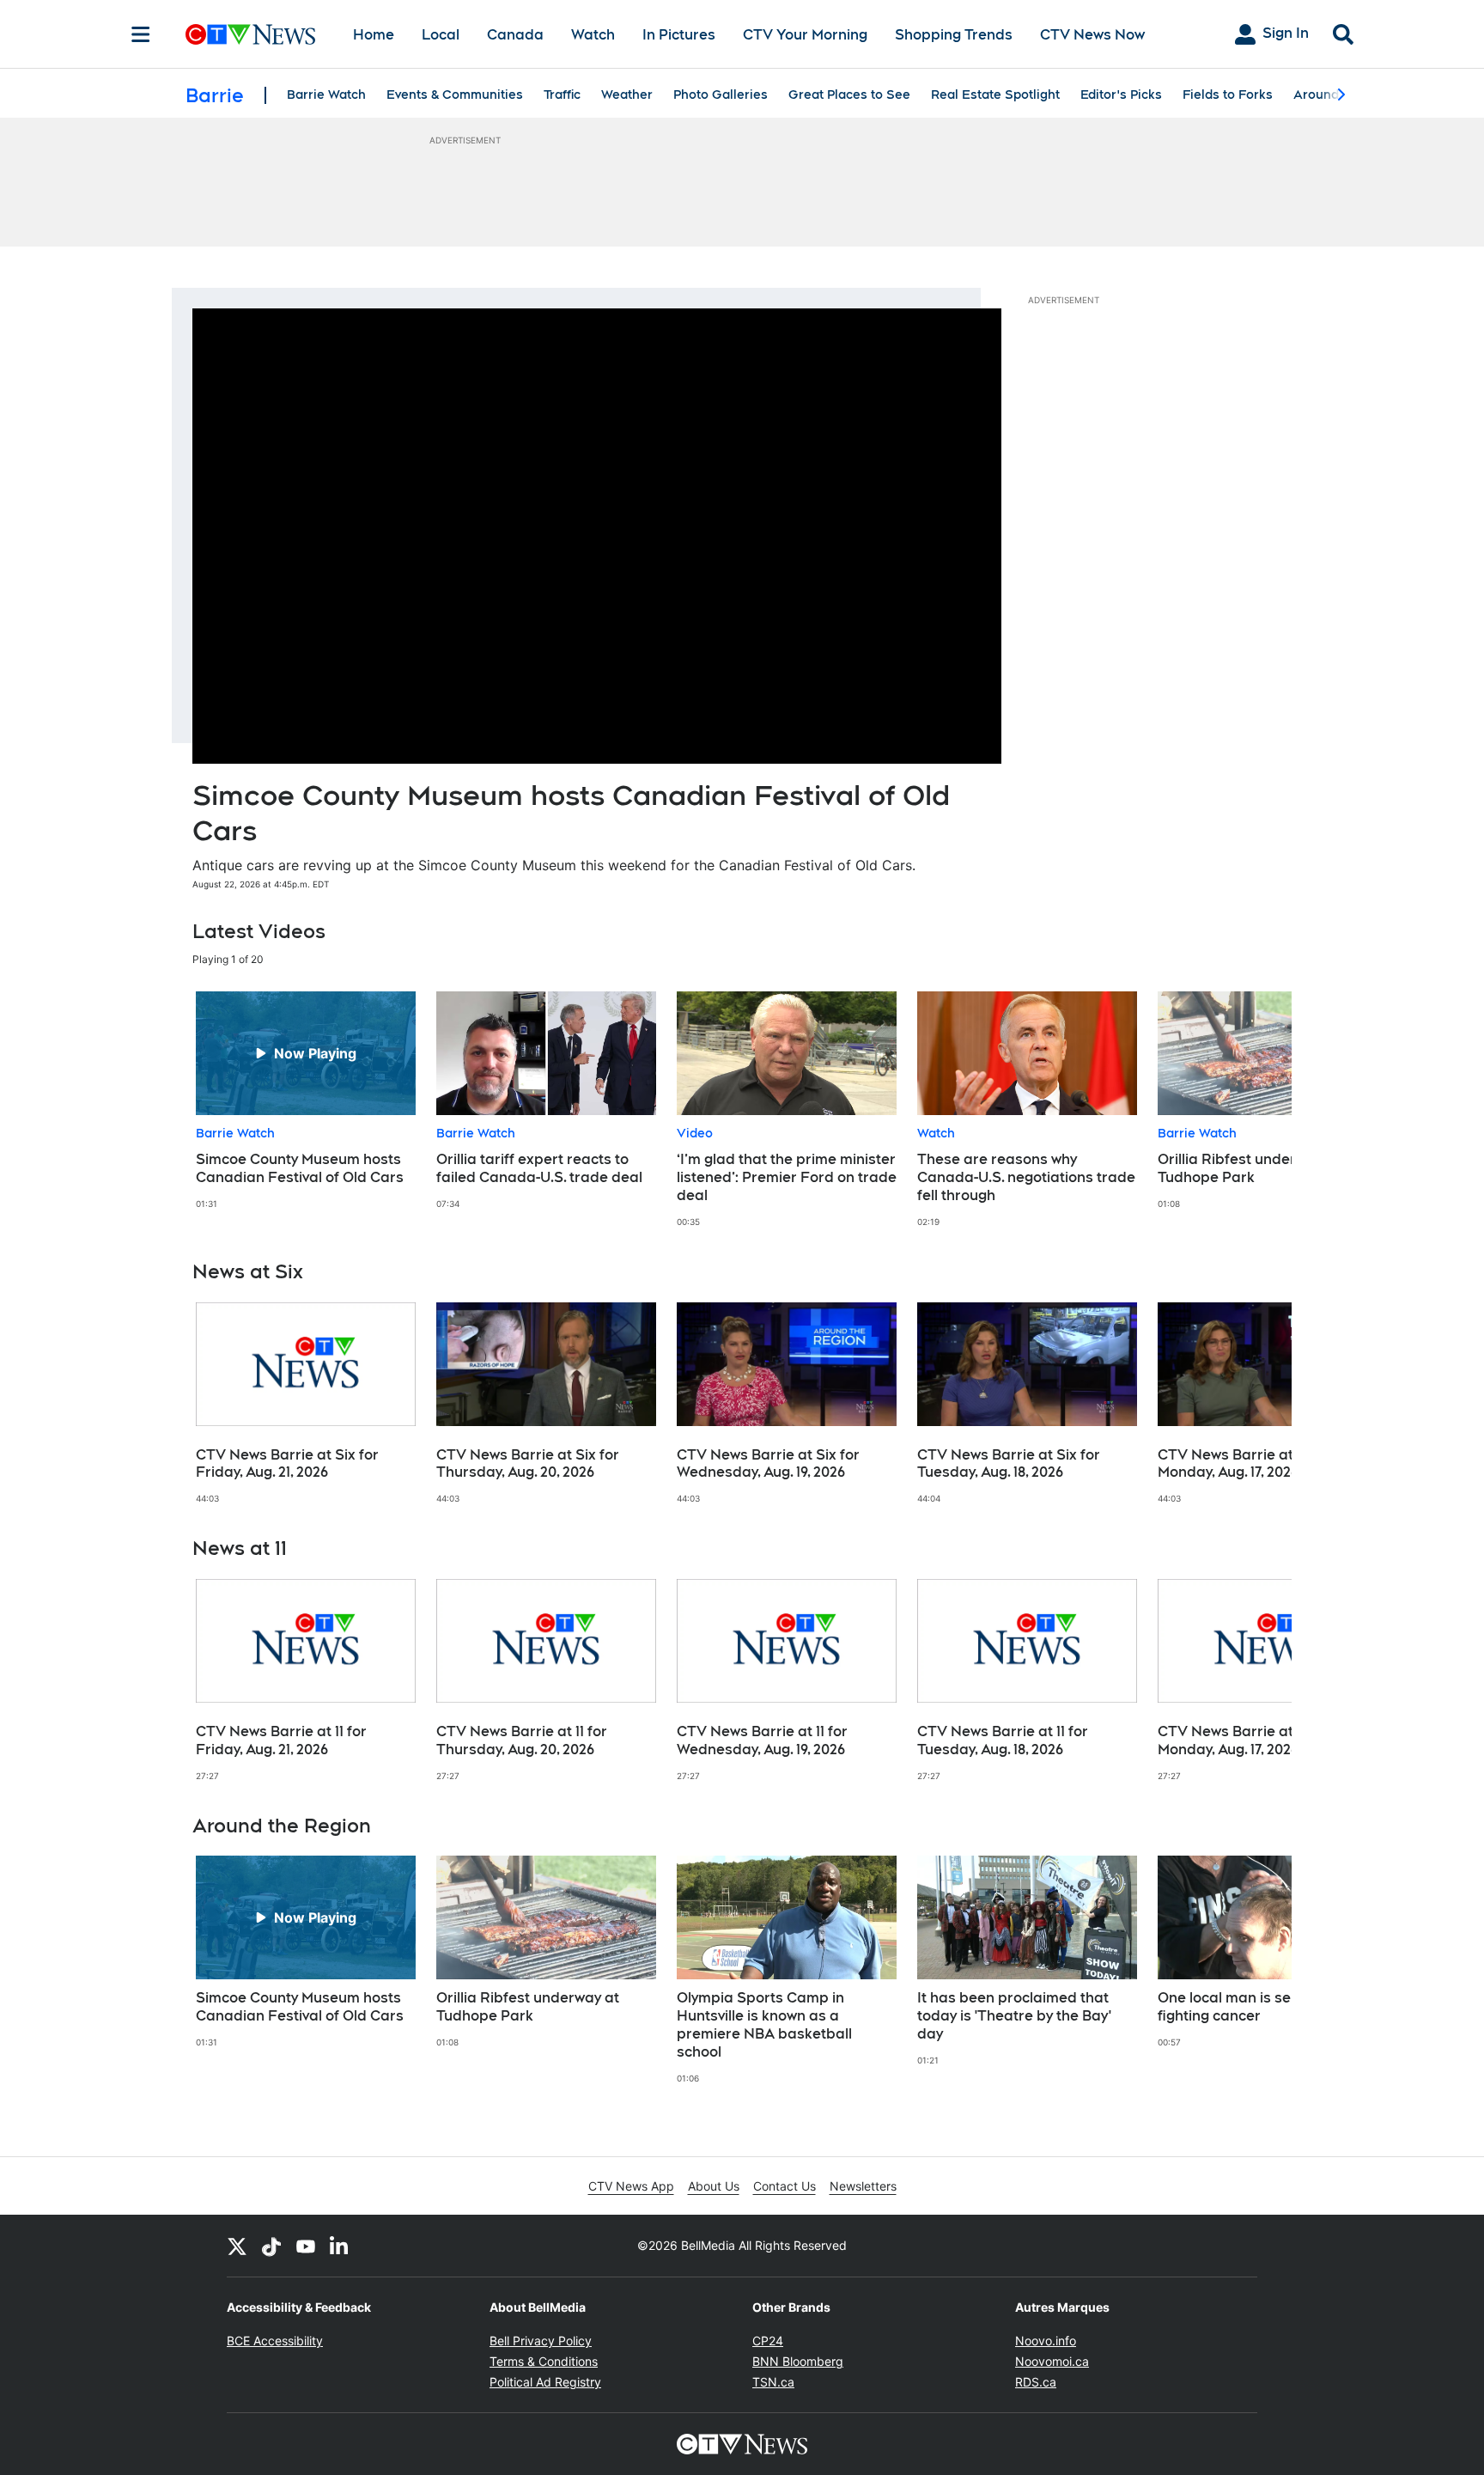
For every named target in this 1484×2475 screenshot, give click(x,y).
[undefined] (306, 1100)
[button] (1257, 1109)
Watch (593, 35)
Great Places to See (849, 94)
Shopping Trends (954, 35)
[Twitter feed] (237, 2246)
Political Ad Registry (545, 2382)
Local (441, 35)
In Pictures (679, 35)
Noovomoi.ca (1052, 2361)
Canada (515, 35)
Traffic (562, 94)
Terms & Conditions (544, 2361)
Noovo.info (1046, 2341)
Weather (627, 94)
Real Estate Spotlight (995, 94)
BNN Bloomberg (798, 2361)
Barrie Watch (326, 94)
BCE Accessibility (275, 2341)
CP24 (768, 2341)
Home (374, 35)
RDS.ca (1036, 2382)
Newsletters (863, 2186)
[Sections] (141, 34)
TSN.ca (773, 2382)
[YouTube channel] (306, 2246)
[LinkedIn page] (340, 2246)
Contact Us (785, 2186)
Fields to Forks (1228, 94)
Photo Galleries (721, 94)
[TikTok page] (271, 2246)
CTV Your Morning (805, 35)
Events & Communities (455, 94)
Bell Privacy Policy (541, 2341)
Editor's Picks (1121, 94)
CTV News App (631, 2186)
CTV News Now (1092, 35)
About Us (714, 2186)
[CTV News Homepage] (250, 34)
